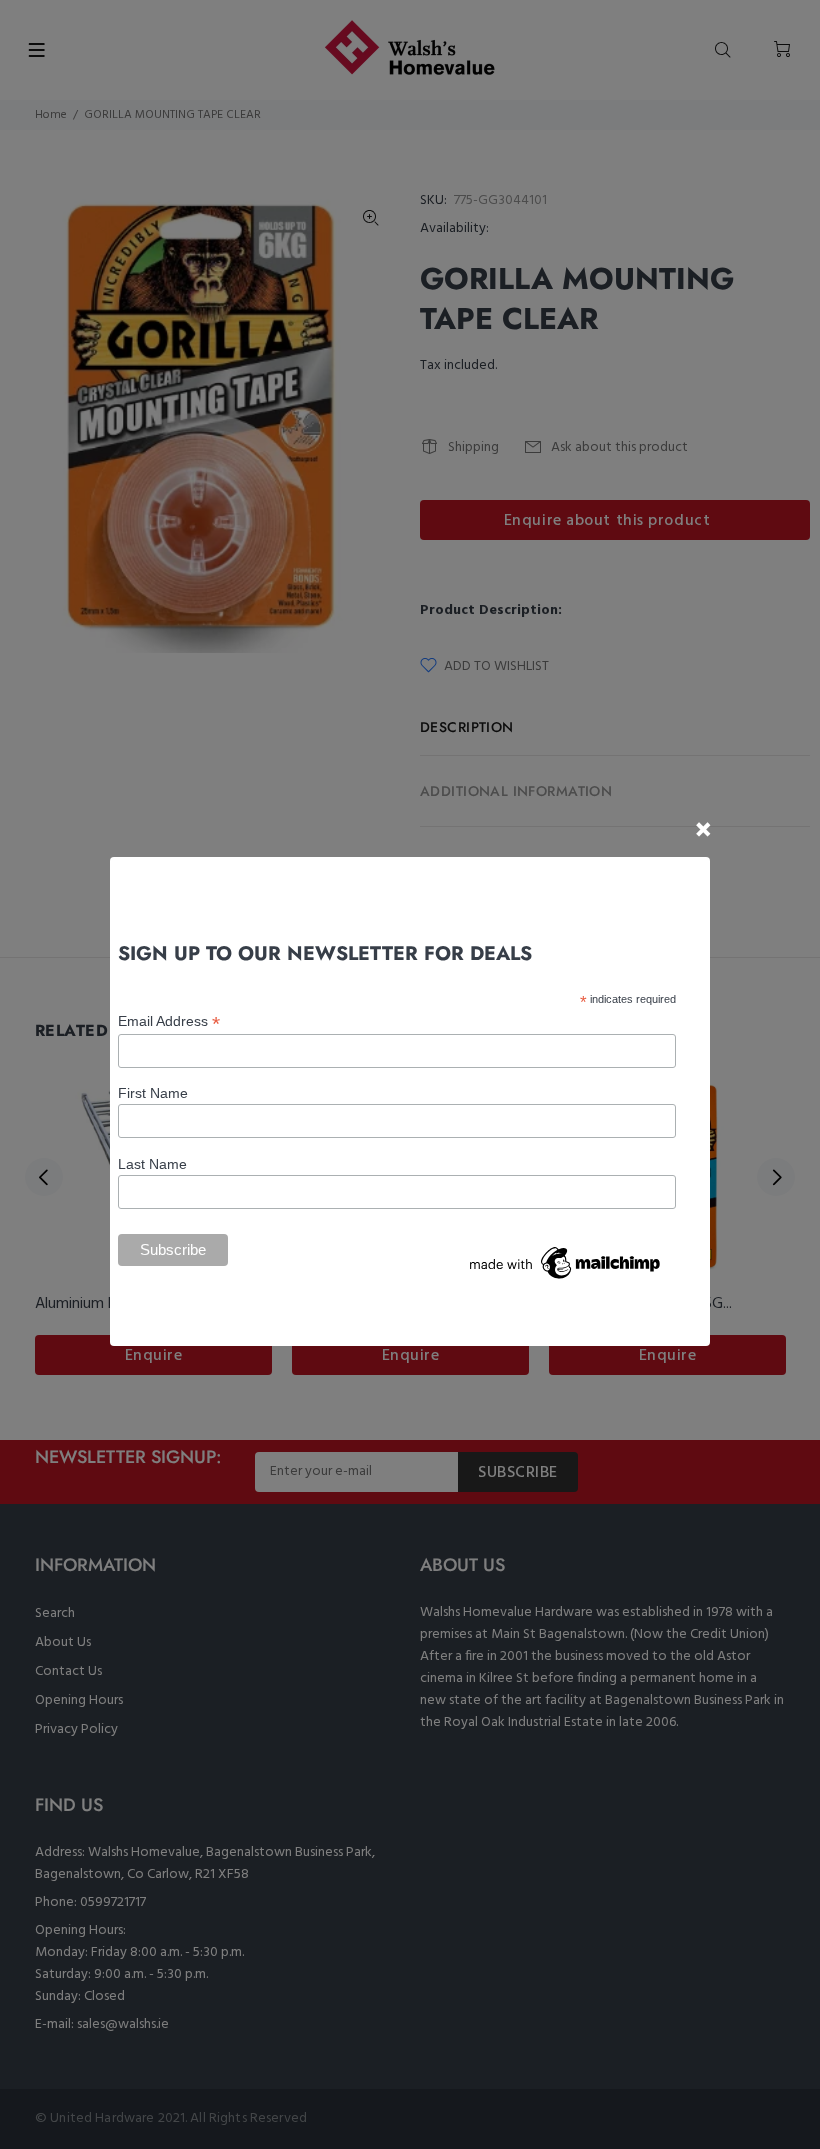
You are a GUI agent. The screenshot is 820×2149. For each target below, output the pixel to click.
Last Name (152, 1164)
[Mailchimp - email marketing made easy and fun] (566, 1262)
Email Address (169, 1021)
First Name (153, 1093)
